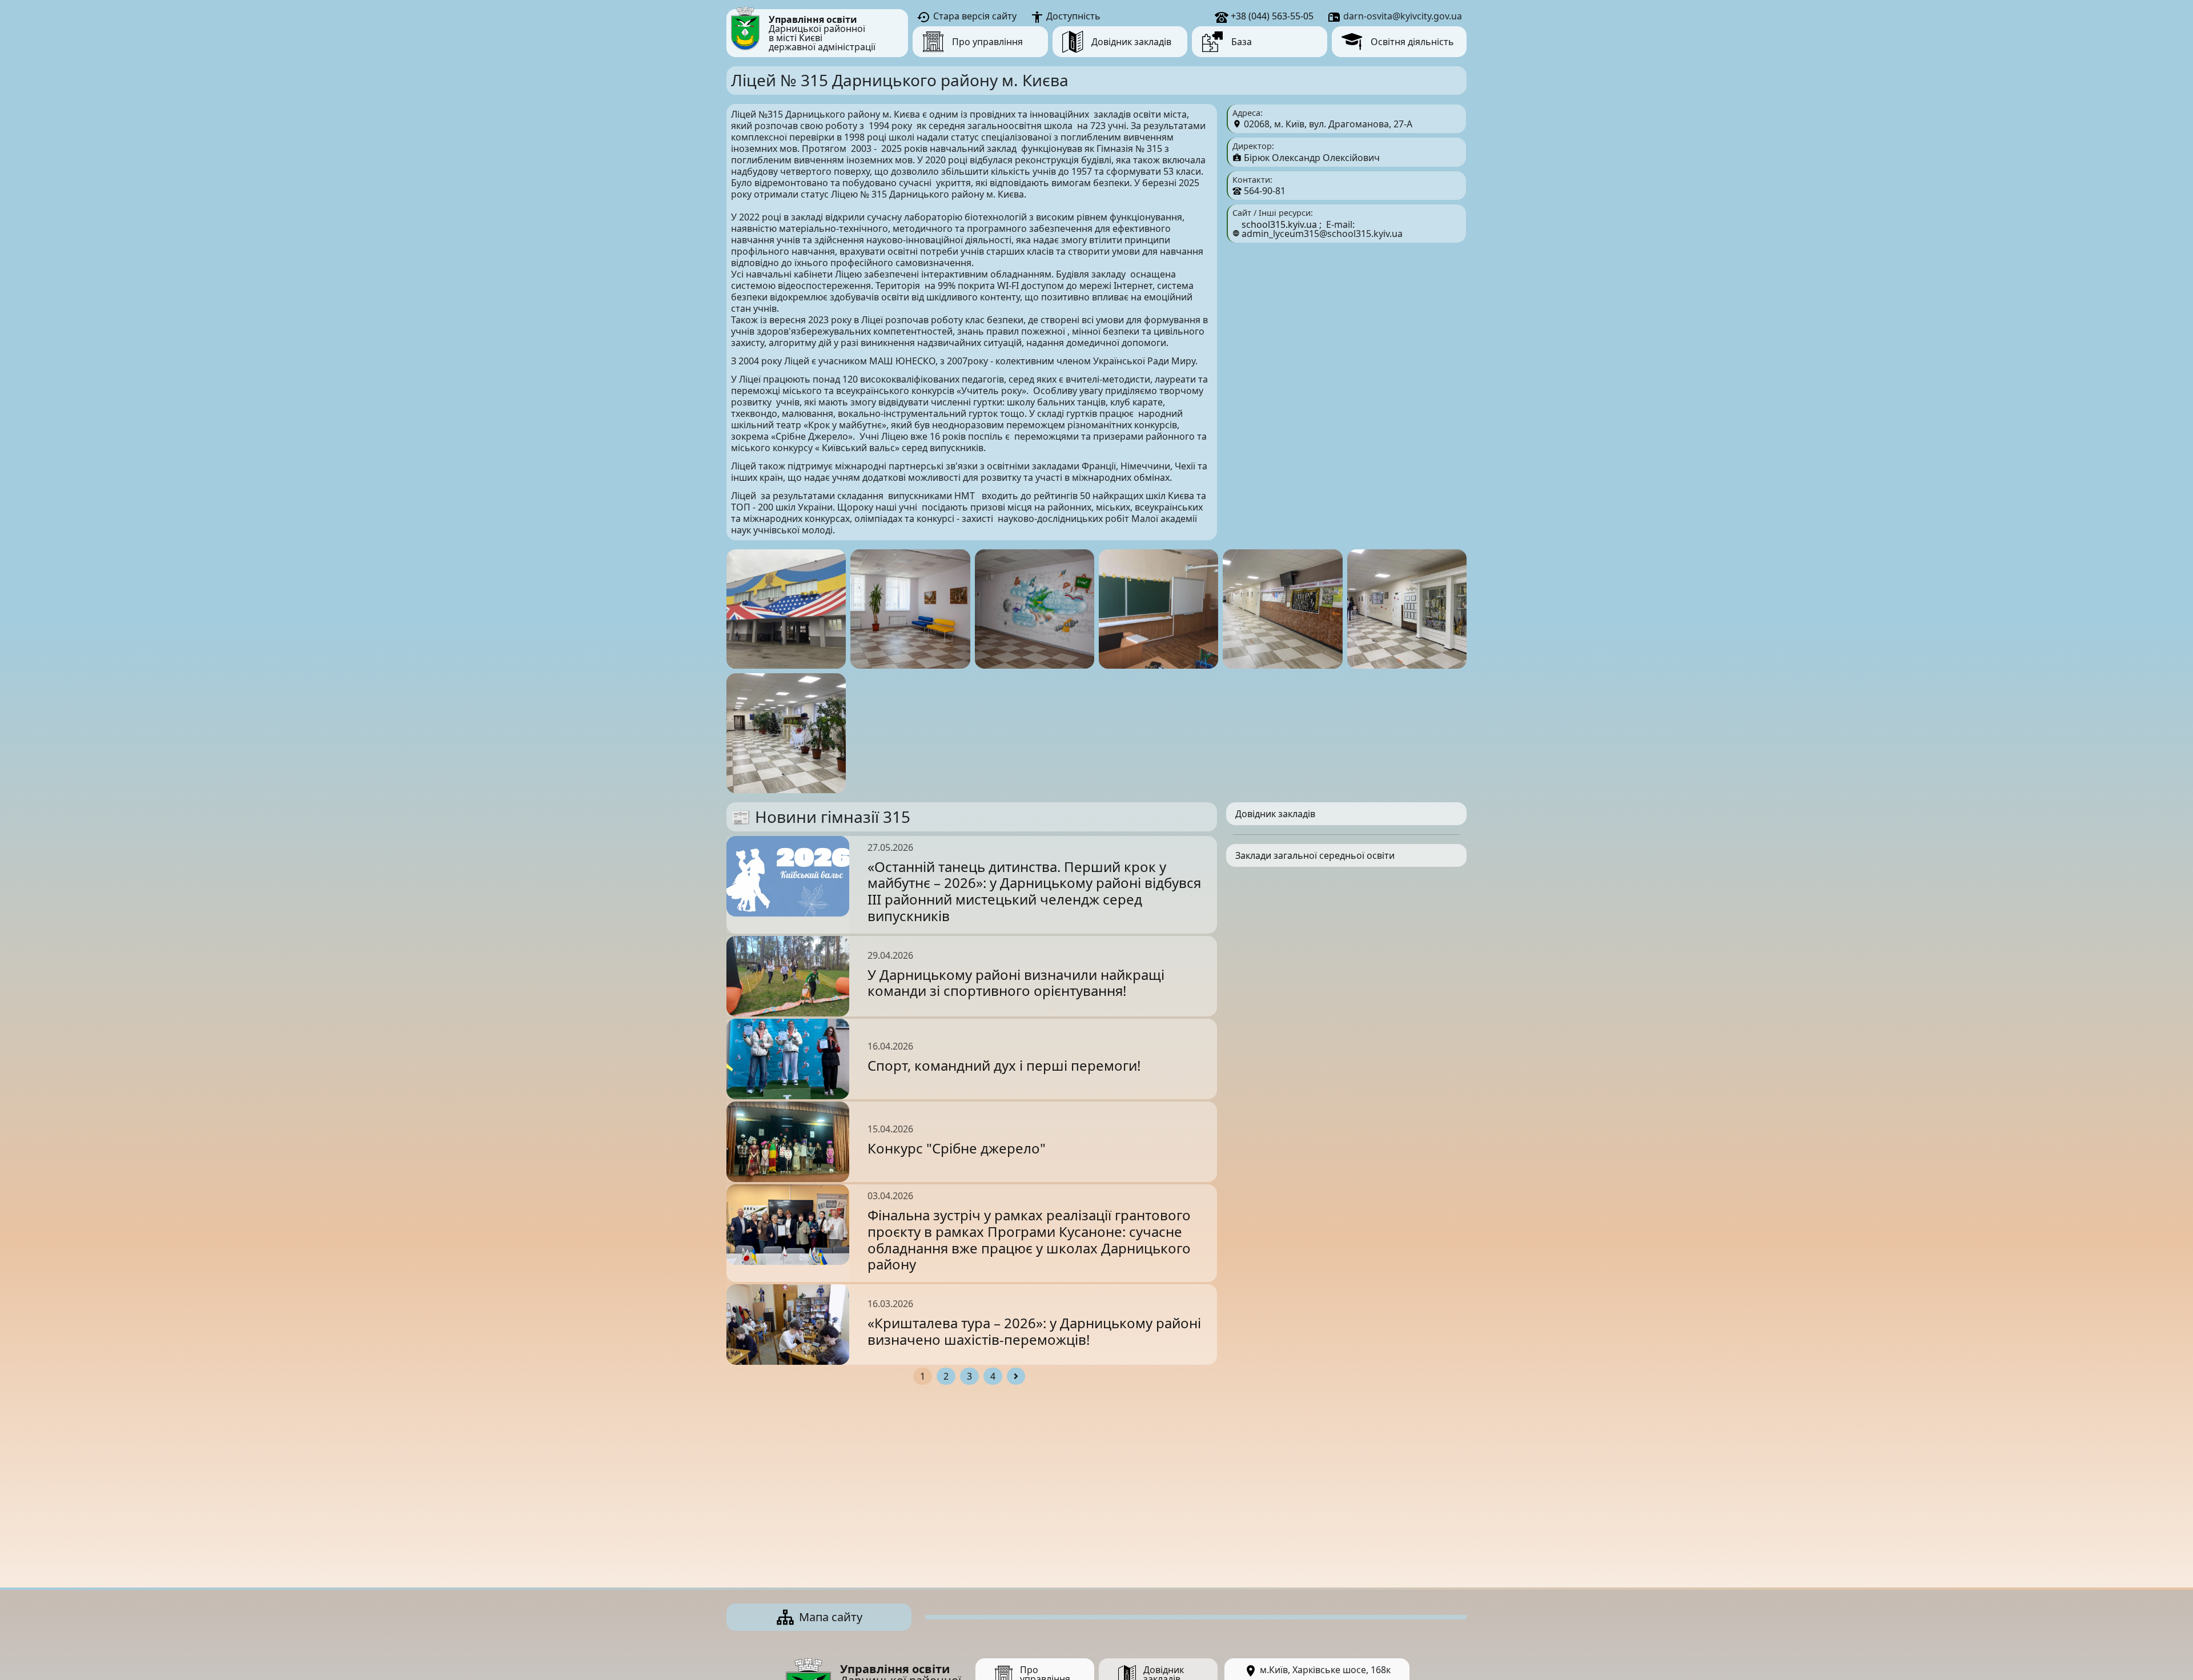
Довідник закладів (1275, 814)
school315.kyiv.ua (1279, 224)
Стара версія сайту (974, 16)
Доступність (1072, 16)
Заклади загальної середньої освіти (1315, 855)
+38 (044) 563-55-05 (1271, 16)
